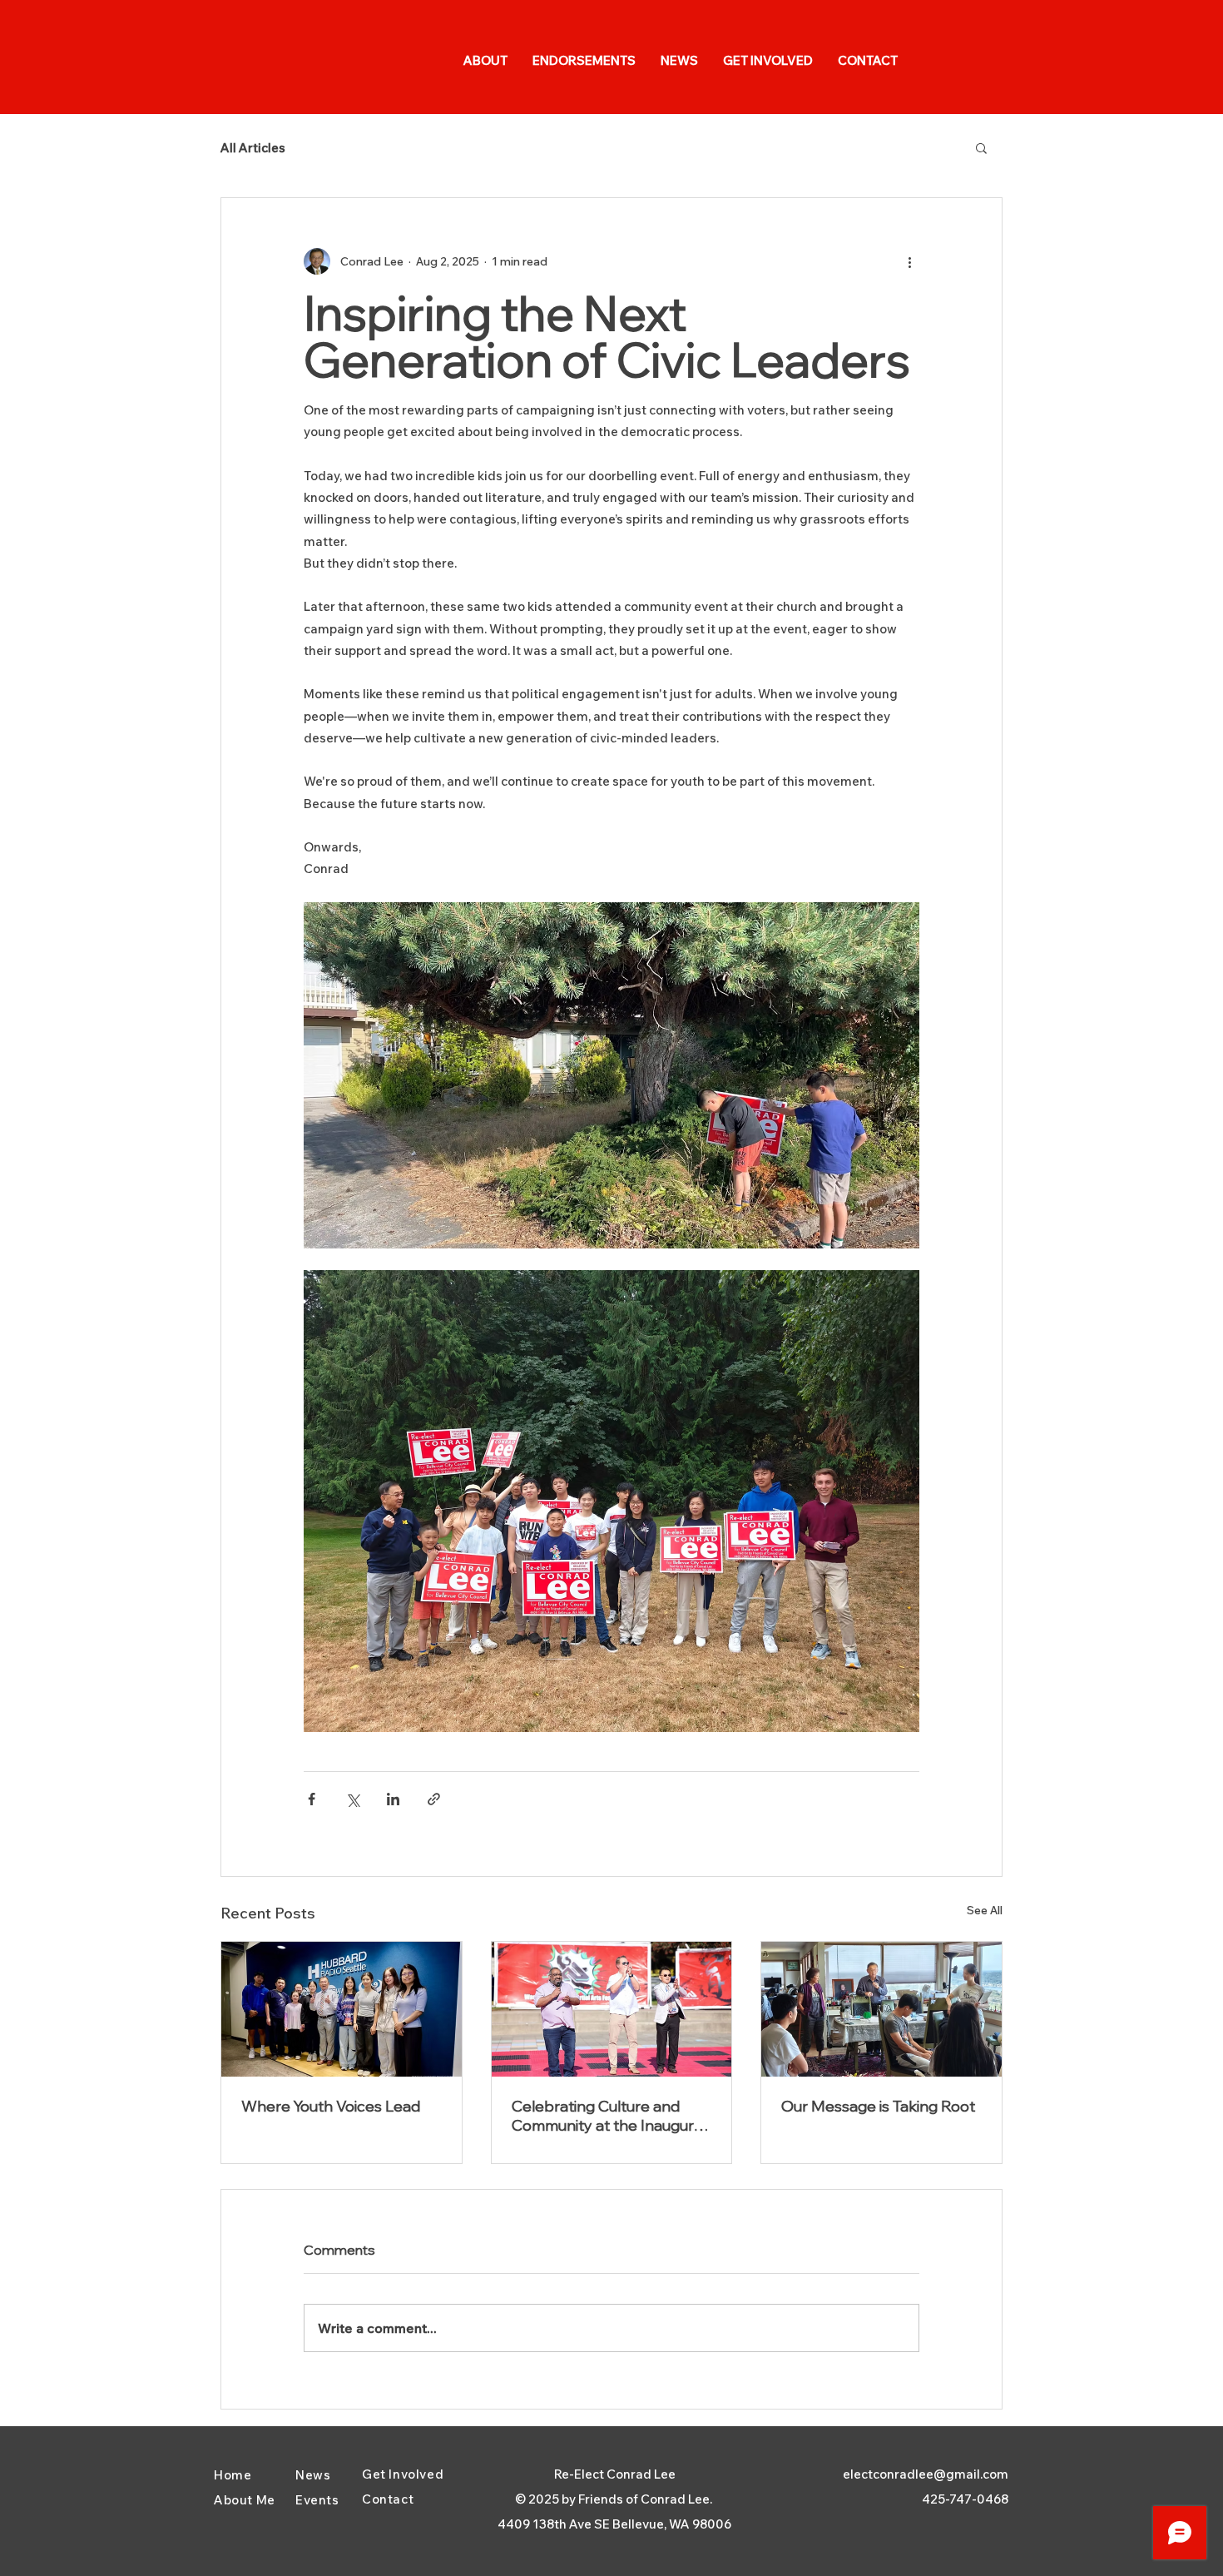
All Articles (253, 148)
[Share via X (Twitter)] (352, 1799)
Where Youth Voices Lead (331, 2106)
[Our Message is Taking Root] (881, 2009)
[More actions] (909, 261)
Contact (388, 2499)
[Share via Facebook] (312, 1799)
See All (985, 1910)
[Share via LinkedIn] (393, 1799)
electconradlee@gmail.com (926, 2474)
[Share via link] (434, 1799)
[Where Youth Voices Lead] (342, 2009)
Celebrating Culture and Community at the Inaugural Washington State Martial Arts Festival (609, 2116)
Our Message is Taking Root (878, 2106)
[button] (981, 147)
